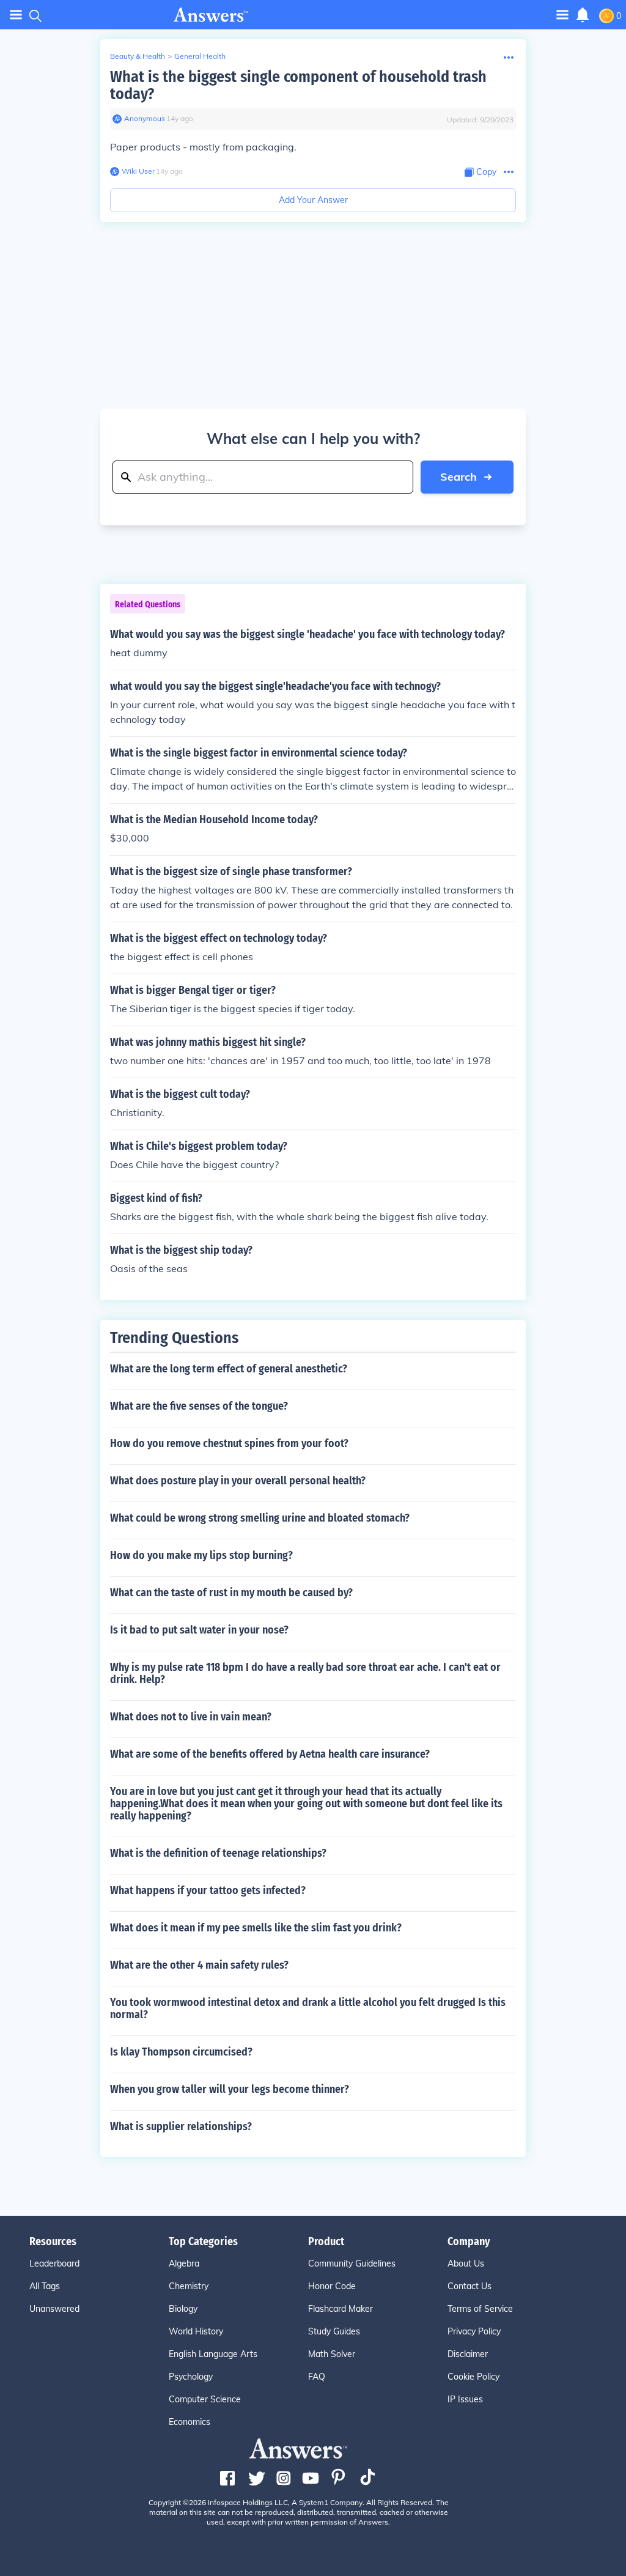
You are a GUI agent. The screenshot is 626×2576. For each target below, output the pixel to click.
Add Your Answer (313, 200)
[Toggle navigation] (16, 15)
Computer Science (205, 2399)
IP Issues (465, 2399)
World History (196, 2331)
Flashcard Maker (341, 2309)
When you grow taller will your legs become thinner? (230, 2089)
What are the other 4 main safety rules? (199, 1965)
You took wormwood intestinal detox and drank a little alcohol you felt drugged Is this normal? (308, 2008)
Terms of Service (480, 2309)
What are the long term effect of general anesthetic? (229, 1369)
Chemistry (189, 2286)
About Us (466, 2263)
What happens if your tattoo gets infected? (208, 1890)
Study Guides (334, 2331)
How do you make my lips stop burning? (201, 1555)
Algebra (184, 2263)
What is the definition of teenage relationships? (218, 1853)
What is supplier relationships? (181, 2126)
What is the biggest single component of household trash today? (298, 85)
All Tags (45, 2286)
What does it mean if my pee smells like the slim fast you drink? (256, 1928)
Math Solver (332, 2354)
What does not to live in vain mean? (191, 1717)
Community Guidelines (352, 2263)
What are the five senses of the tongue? (199, 1406)
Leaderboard (54, 2263)
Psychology (191, 2377)
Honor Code (332, 2286)
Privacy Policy (474, 2331)
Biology (183, 2309)
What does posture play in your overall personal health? (238, 1481)
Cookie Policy (473, 2377)
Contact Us (469, 2286)
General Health (200, 56)
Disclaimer (468, 2354)
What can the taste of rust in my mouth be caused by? (231, 1593)
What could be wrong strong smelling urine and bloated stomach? (260, 1518)
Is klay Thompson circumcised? (181, 2052)
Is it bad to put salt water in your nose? (199, 1630)
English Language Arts (213, 2354)
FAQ (317, 2377)
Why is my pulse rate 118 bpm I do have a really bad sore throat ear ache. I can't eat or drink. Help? (305, 1673)
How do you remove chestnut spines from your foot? (229, 1443)
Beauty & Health (138, 56)
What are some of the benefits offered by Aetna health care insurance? (270, 1754)
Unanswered (54, 2309)
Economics (190, 2422)
